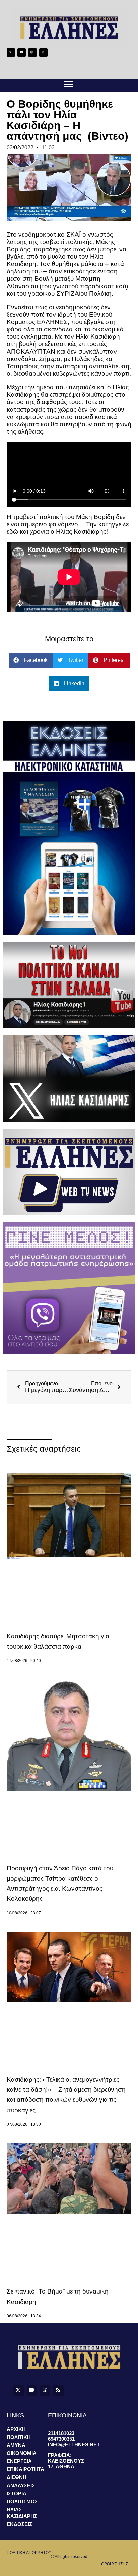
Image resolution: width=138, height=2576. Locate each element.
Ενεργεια (19, 2461)
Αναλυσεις (21, 2485)
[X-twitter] (11, 52)
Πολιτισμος (22, 2501)
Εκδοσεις (19, 2524)
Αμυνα (16, 2445)
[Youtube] (22, 52)
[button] (68, 85)
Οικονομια (22, 2453)
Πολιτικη (19, 2437)
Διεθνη (17, 2477)
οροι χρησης (115, 2564)
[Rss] (43, 52)
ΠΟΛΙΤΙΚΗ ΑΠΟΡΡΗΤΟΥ (29, 2553)
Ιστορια (17, 2493)
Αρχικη (16, 2429)
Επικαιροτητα (25, 2469)
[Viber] (32, 52)
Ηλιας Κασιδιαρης (22, 2513)
